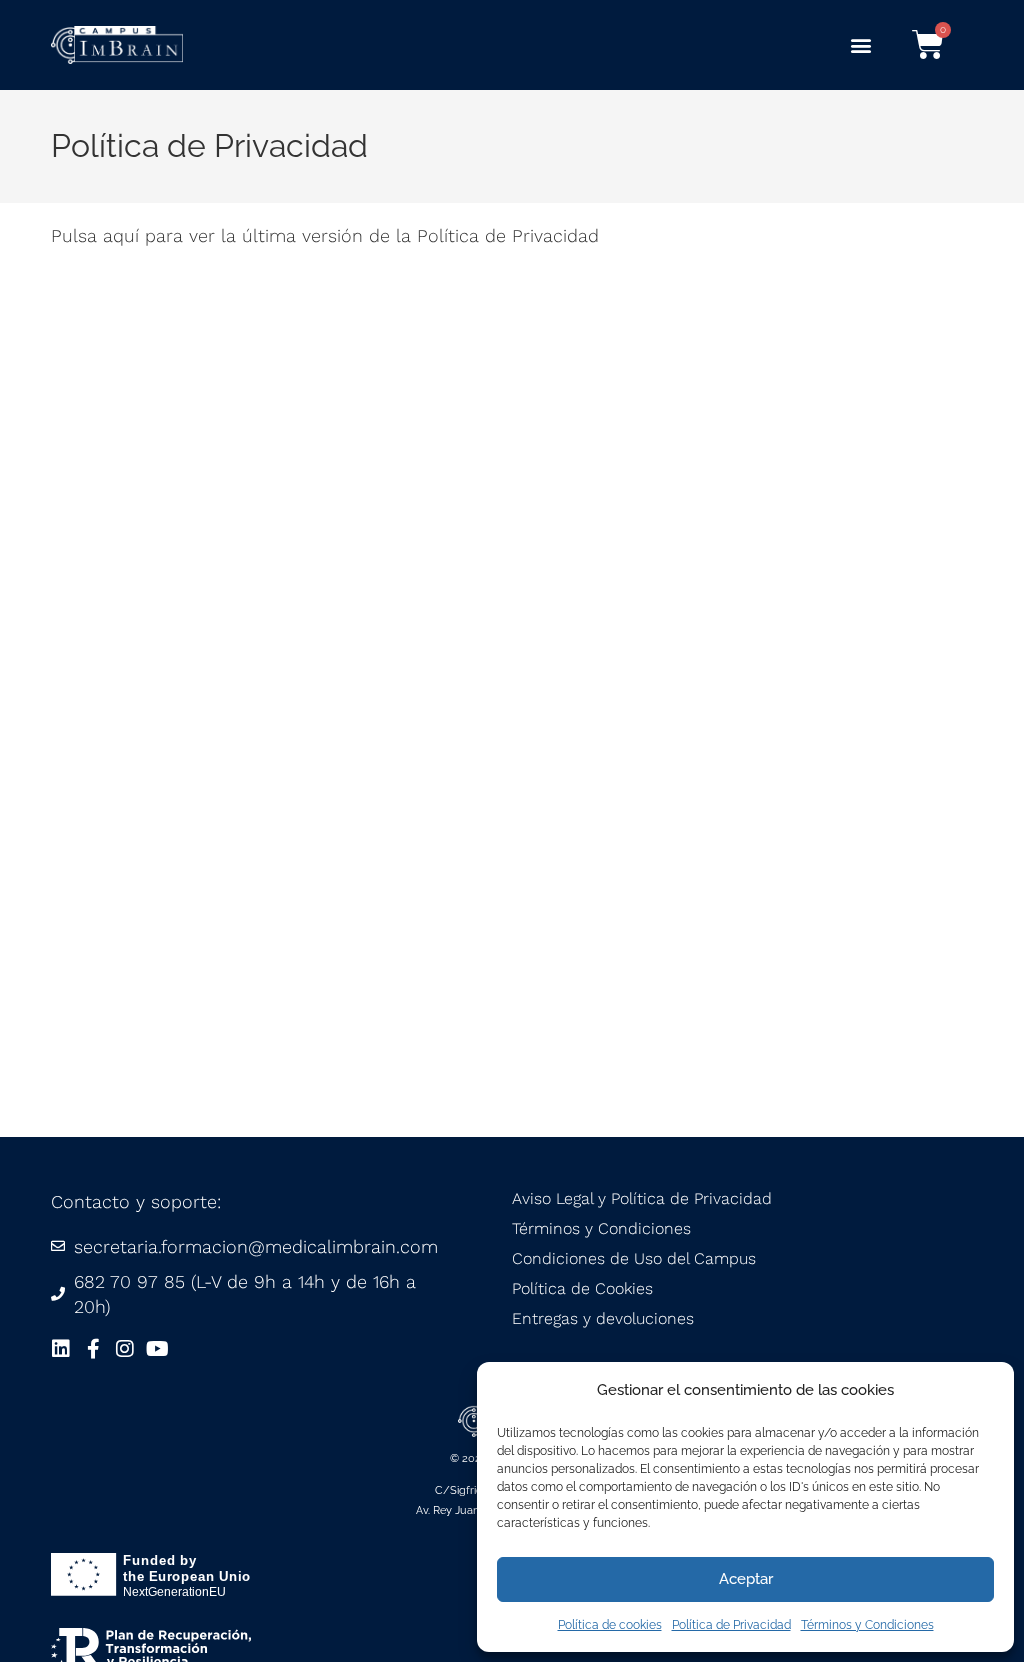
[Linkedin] (61, 1349)
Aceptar (746, 1579)
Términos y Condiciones (867, 1625)
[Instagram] (125, 1349)
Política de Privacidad (731, 1625)
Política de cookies (610, 1625)
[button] (861, 45)
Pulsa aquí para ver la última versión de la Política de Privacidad (325, 235)
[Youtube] (157, 1349)
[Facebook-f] (93, 1349)
